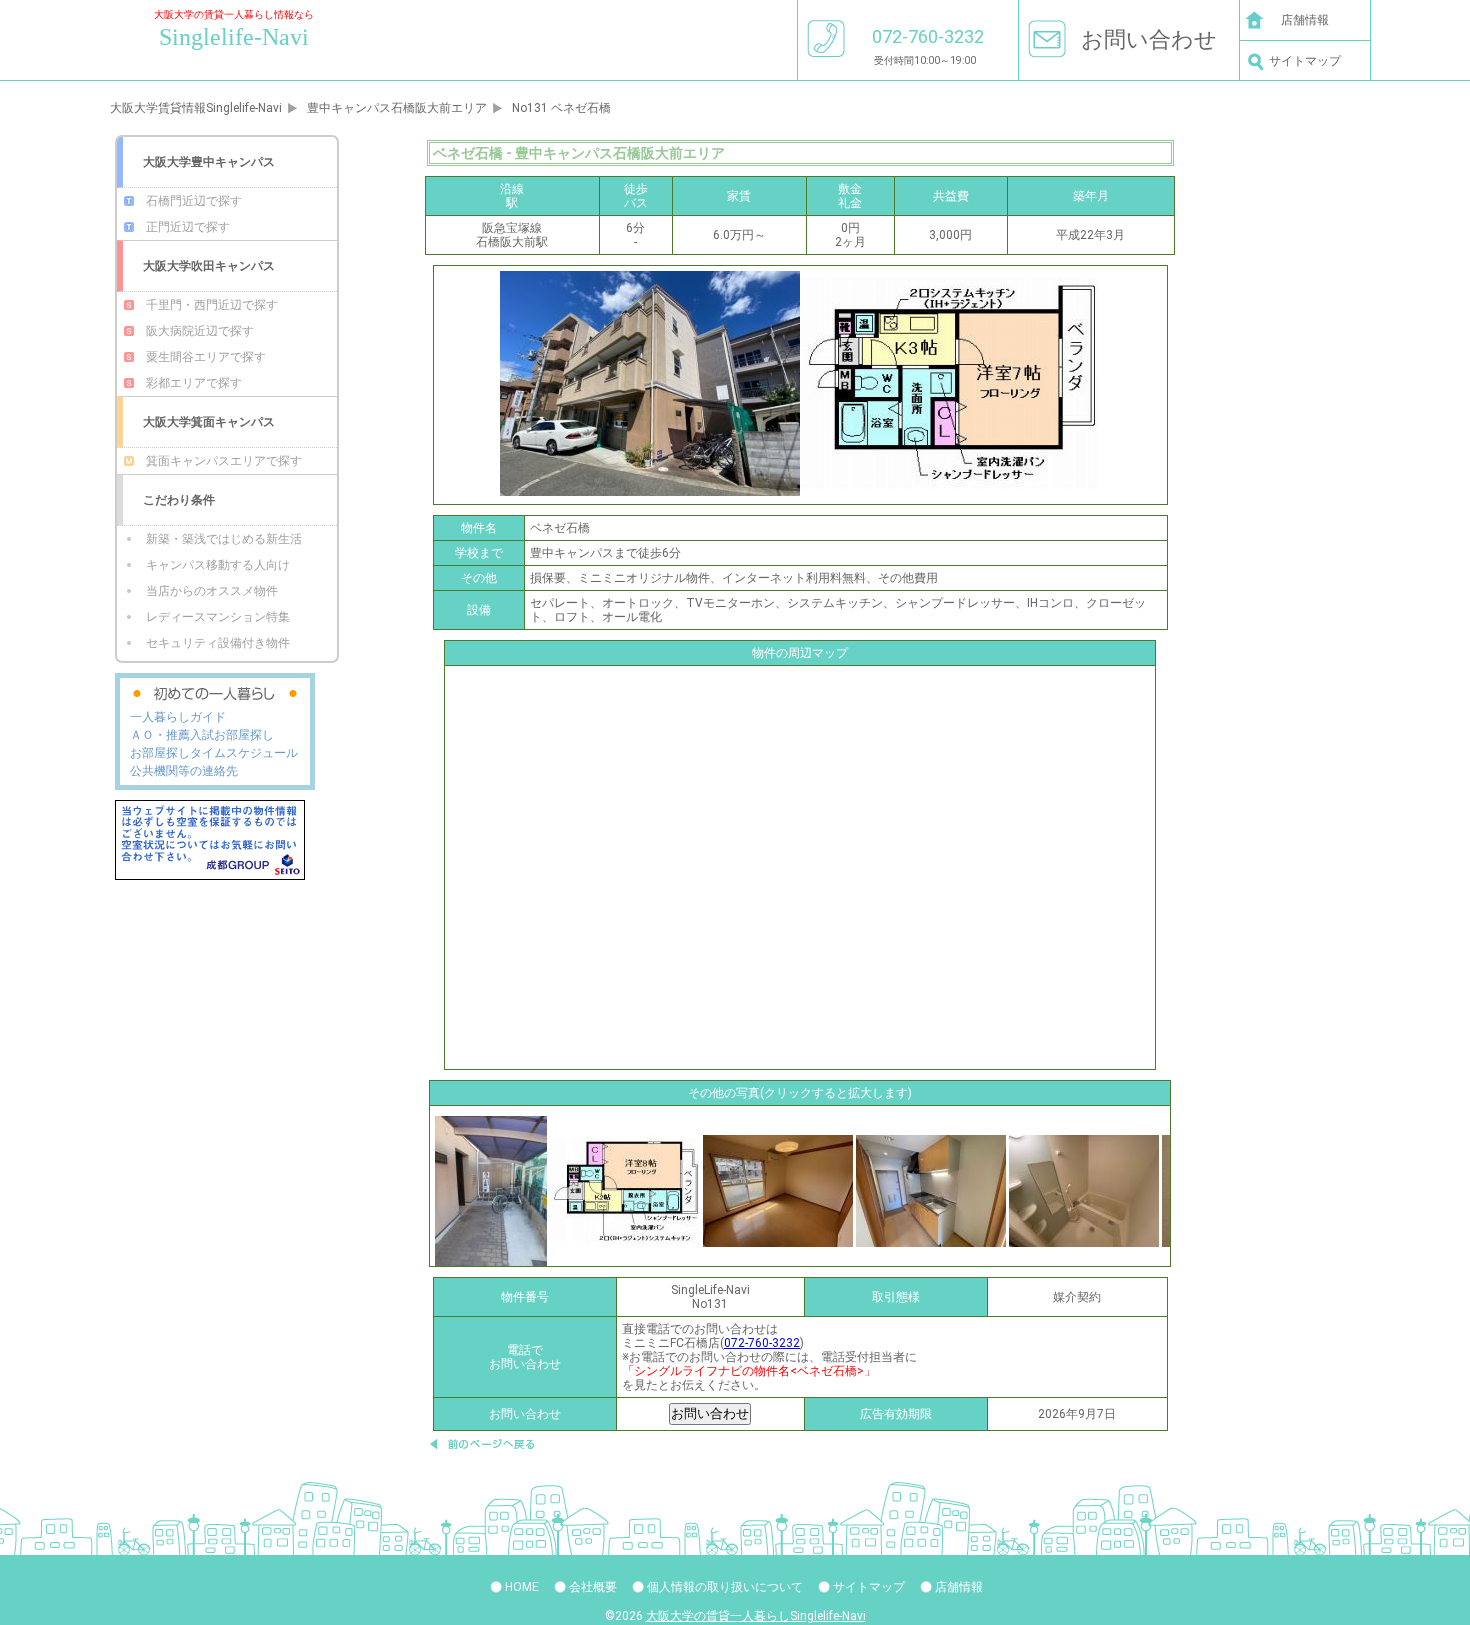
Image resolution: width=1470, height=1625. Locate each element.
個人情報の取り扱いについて (725, 1587)
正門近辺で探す (188, 227)
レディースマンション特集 (218, 617)
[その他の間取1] (625, 1190)
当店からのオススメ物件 (212, 591)
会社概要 (593, 1587)
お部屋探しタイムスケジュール (214, 753)
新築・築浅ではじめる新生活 (224, 539)
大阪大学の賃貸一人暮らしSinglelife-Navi (756, 1616)
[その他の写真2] (931, 1190)
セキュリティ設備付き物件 (218, 643)
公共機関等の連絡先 (184, 771)
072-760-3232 (762, 1343)
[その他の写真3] (1084, 1190)
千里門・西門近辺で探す (212, 305)
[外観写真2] (491, 1190)
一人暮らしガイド (178, 717)
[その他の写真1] (778, 1190)
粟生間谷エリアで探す (206, 357)
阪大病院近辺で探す (200, 331)
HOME (522, 1587)
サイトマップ (1305, 61)
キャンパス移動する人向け (218, 565)
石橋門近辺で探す (194, 201)
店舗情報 (1305, 20)
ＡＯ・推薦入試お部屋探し (202, 735)
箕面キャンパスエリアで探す (224, 461)
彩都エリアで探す (194, 383)
